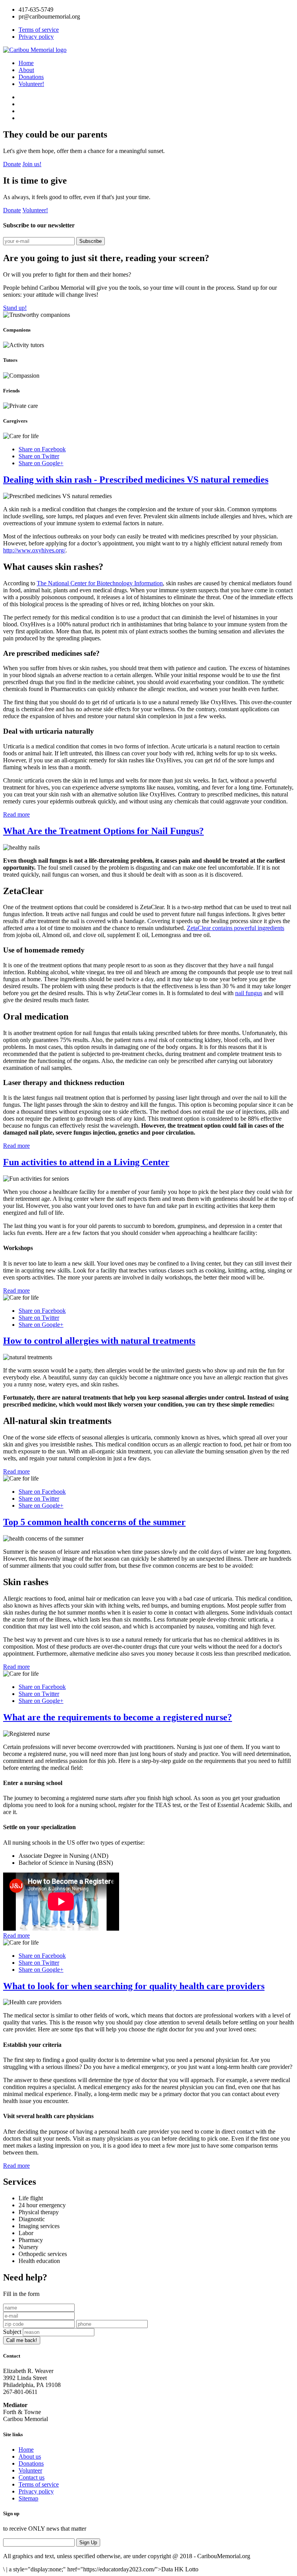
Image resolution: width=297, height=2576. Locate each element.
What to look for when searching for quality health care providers (134, 1986)
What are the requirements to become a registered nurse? (118, 1717)
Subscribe (90, 241)
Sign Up (88, 2542)
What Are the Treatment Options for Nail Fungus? (103, 831)
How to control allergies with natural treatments (99, 1341)
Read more (16, 814)
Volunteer (30, 2470)
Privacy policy (36, 37)
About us (30, 2456)
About (26, 70)
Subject (12, 2332)
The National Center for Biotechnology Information (100, 583)
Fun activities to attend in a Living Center (86, 1162)
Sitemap (28, 2498)
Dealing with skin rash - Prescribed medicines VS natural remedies (136, 480)
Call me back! (22, 2340)
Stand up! (15, 308)
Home (26, 63)
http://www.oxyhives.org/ (34, 550)
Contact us (32, 2477)
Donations (31, 77)
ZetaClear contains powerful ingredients (236, 928)
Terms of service (39, 30)
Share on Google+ (41, 463)
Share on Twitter (39, 456)
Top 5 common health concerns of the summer (94, 1522)
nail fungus (249, 993)
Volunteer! (31, 84)
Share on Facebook (42, 449)
